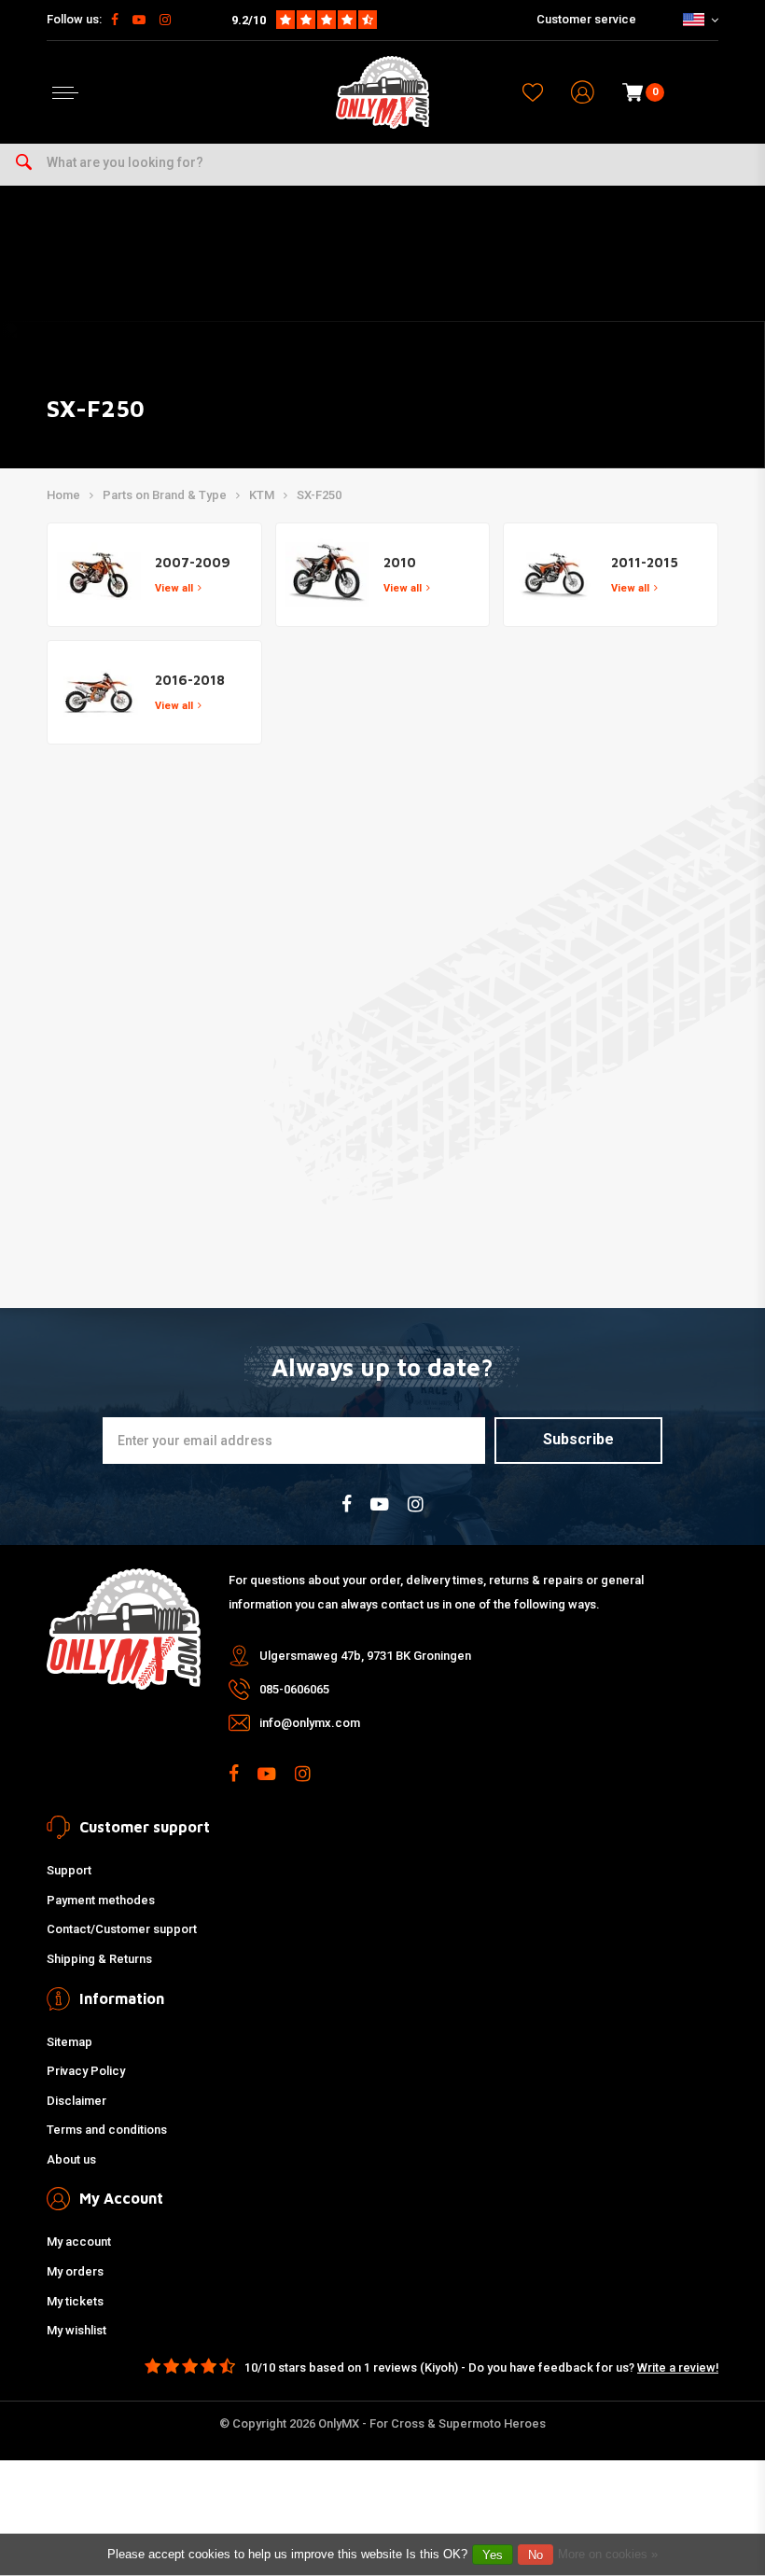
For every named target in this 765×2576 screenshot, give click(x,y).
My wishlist (76, 2330)
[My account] (583, 93)
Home (63, 495)
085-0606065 (294, 1689)
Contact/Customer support (122, 1929)
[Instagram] (165, 20)
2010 (400, 562)
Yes (493, 2555)
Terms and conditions (107, 2130)
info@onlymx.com (310, 1723)
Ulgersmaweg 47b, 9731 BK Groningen (365, 1656)
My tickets (75, 2301)
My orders (75, 2271)
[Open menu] (65, 93)
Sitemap (70, 2042)
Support (69, 1870)
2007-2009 (193, 562)
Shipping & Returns (99, 1959)
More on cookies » (608, 2554)
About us (71, 2159)
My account (79, 2242)
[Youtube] (139, 20)
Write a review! (678, 2367)
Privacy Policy (86, 2071)
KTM (262, 495)
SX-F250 (319, 495)
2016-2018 (190, 680)
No (535, 2555)
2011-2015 (645, 562)
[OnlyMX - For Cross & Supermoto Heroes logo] (382, 92)
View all (174, 588)
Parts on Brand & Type (165, 495)
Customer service (586, 19)
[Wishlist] (533, 92)
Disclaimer (76, 2101)
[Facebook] (115, 20)
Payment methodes (101, 1900)
